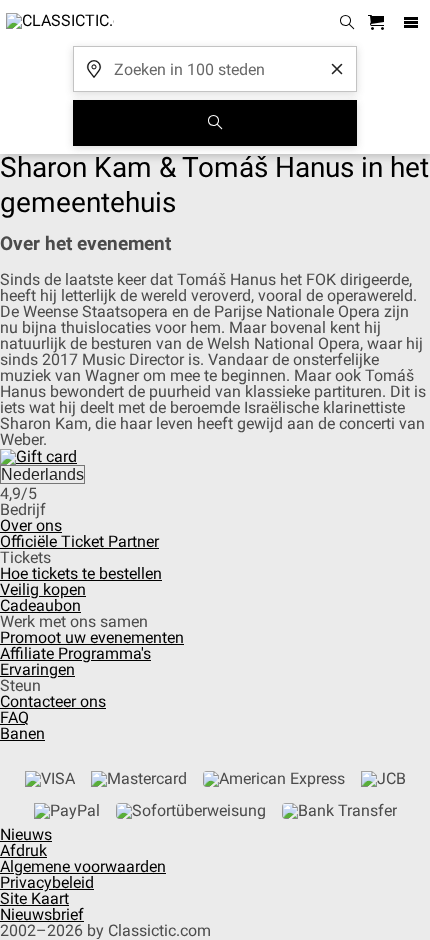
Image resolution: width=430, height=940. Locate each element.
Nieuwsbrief (42, 914)
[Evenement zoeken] (215, 123)
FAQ (14, 717)
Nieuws (26, 834)
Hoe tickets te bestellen (81, 573)
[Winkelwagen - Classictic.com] (379, 23)
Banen (22, 733)
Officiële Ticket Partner (79, 541)
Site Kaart (34, 898)
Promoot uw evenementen (92, 637)
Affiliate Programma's (75, 653)
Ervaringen (37, 669)
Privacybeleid (47, 882)
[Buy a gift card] (38, 455)
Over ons (31, 525)
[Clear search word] (337, 69)
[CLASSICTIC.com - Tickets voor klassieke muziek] (57, 23)
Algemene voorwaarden (83, 866)
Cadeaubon (40, 605)
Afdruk (23, 850)
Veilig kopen (43, 589)
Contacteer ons (53, 701)
